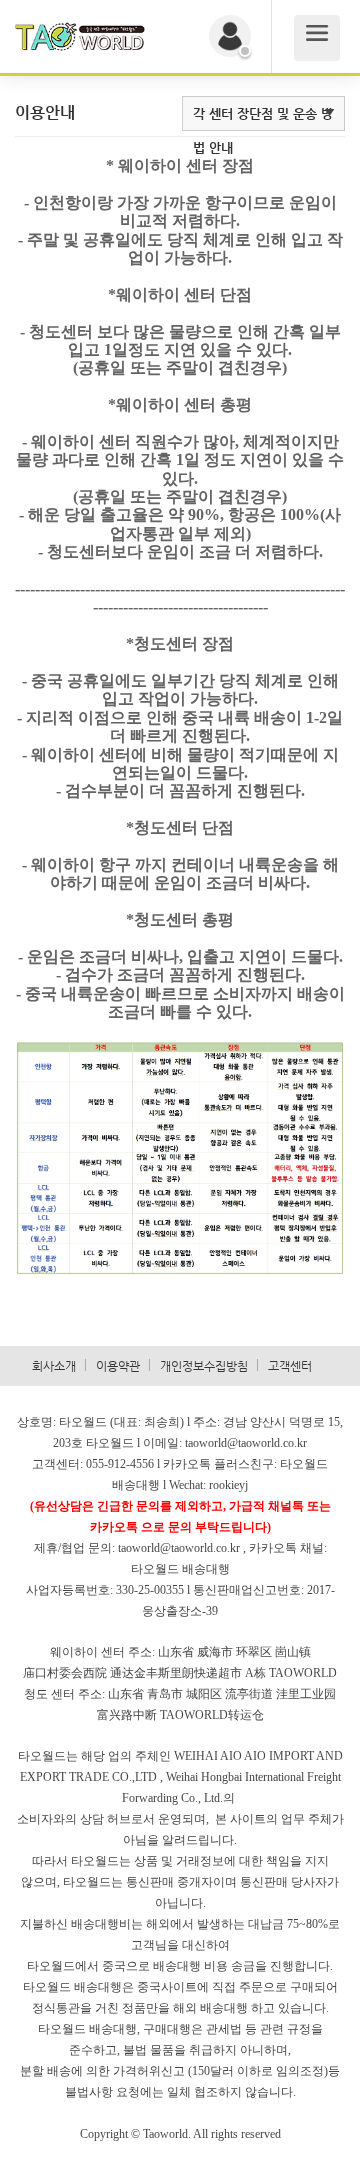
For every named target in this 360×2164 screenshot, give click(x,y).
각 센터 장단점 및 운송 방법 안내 (263, 130)
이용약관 (118, 1366)
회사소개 (54, 1366)
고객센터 (290, 1366)
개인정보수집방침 (204, 1366)
